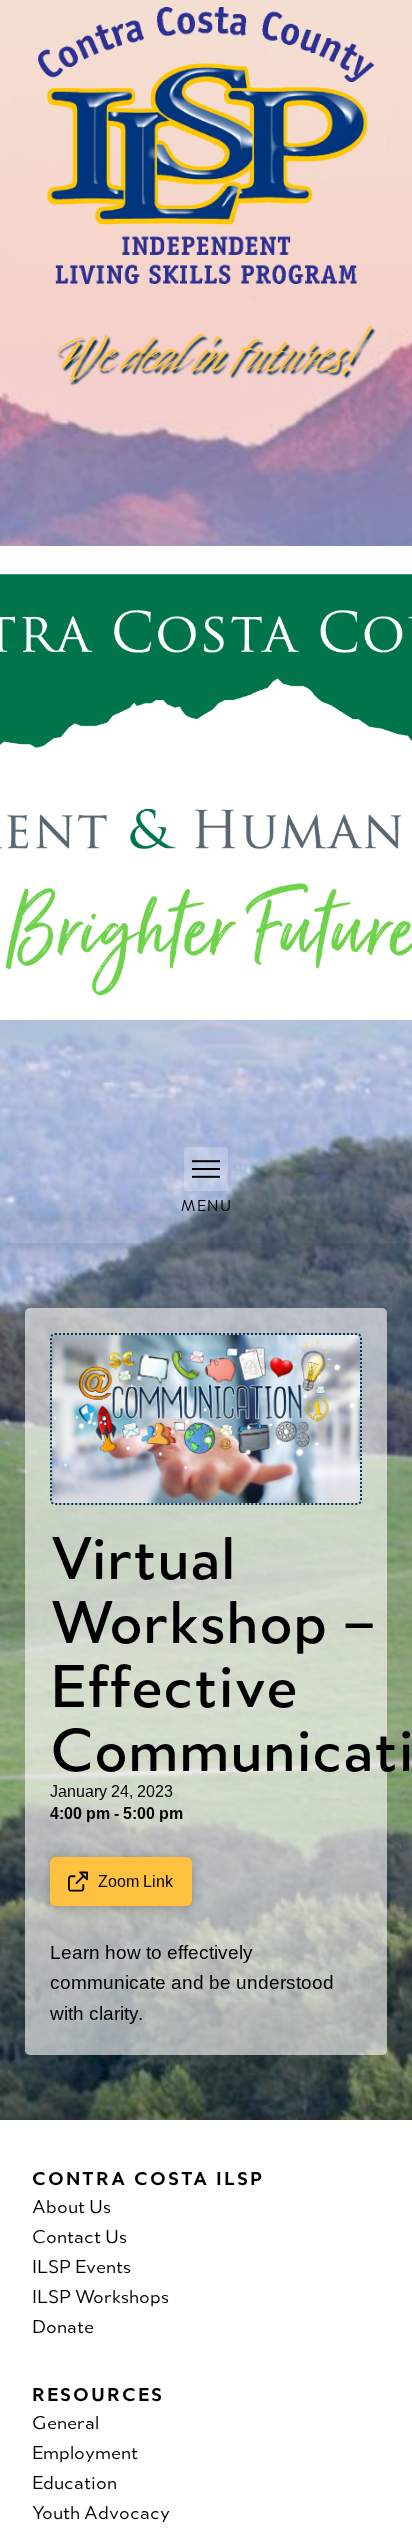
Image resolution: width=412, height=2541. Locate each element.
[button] (206, 1169)
